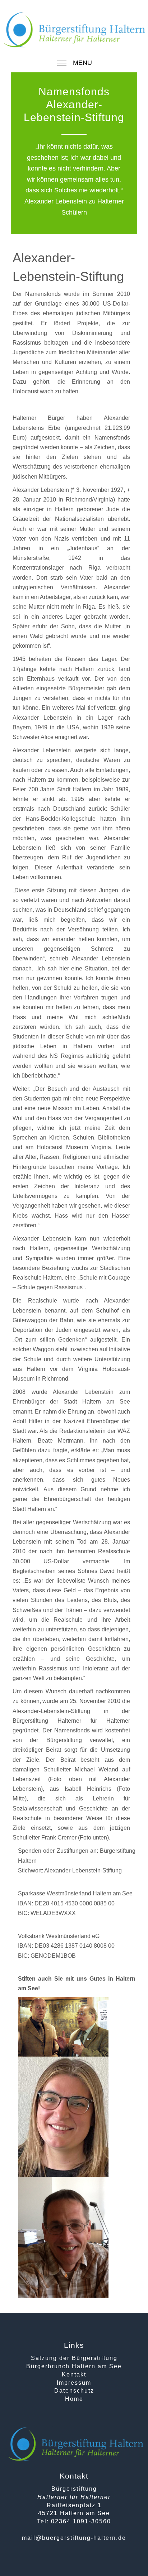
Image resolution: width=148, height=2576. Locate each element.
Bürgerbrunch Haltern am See (74, 2366)
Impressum (74, 2383)
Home (74, 2399)
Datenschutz (74, 2391)
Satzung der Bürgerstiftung (74, 2358)
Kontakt (74, 2374)
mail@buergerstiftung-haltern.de (74, 2538)
